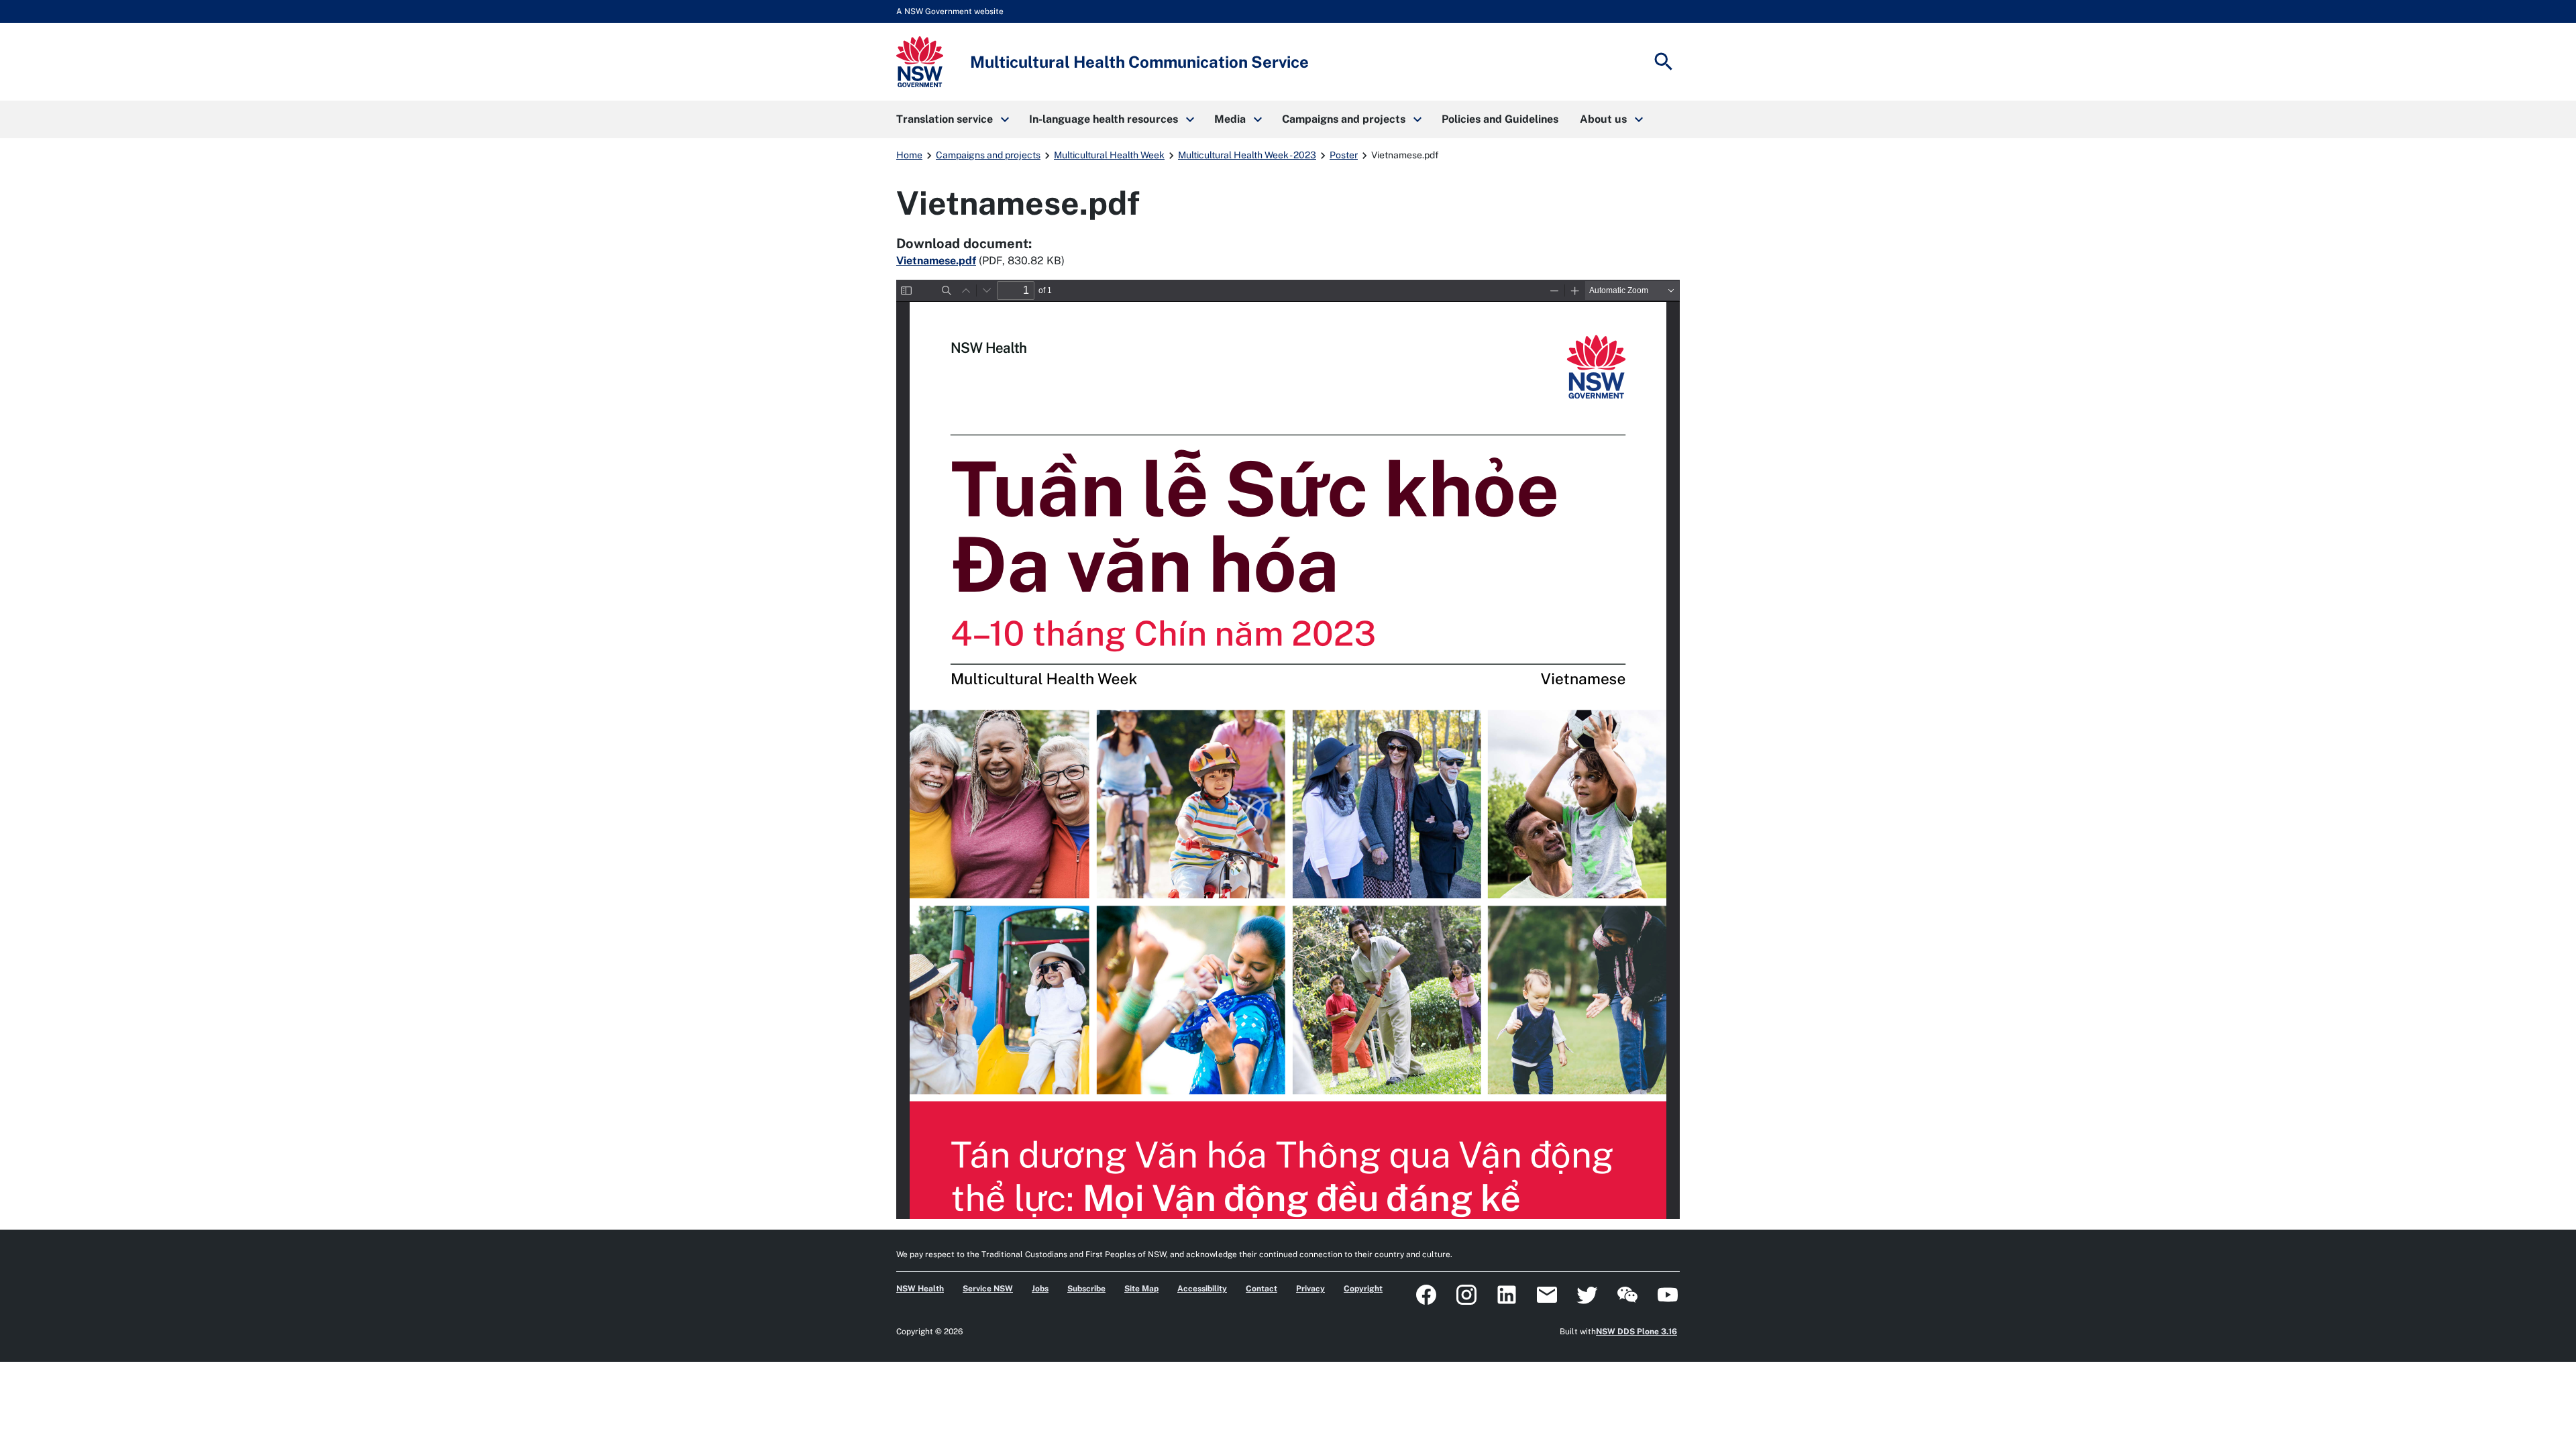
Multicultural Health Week (1109, 155)
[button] (952, 119)
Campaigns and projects (988, 155)
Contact (1262, 1289)
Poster (1344, 155)
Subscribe (1086, 1289)
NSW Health (920, 1289)
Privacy (1310, 1289)
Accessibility (1202, 1289)
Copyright (1363, 1289)
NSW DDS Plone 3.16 (1636, 1332)
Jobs (1040, 1289)
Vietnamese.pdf (936, 261)
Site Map (1141, 1289)
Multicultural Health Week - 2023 (1247, 155)
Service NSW (988, 1289)
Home (909, 155)
